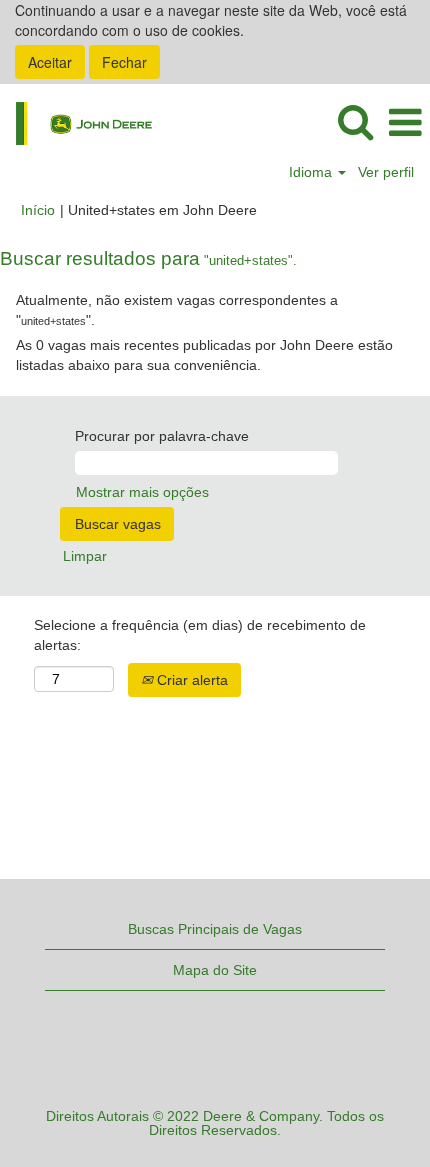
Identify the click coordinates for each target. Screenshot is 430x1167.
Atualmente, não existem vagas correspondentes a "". (177, 310)
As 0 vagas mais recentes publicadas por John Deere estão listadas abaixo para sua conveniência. (204, 355)
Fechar (124, 62)
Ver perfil (386, 172)
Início (38, 210)
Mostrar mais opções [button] (142, 492)
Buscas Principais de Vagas (215, 929)
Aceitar (50, 62)
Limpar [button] (85, 556)
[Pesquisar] (355, 121)
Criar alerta (190, 680)
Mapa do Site (215, 970)
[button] (405, 122)
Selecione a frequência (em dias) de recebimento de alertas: (200, 635)
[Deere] (76, 122)
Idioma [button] (312, 172)
